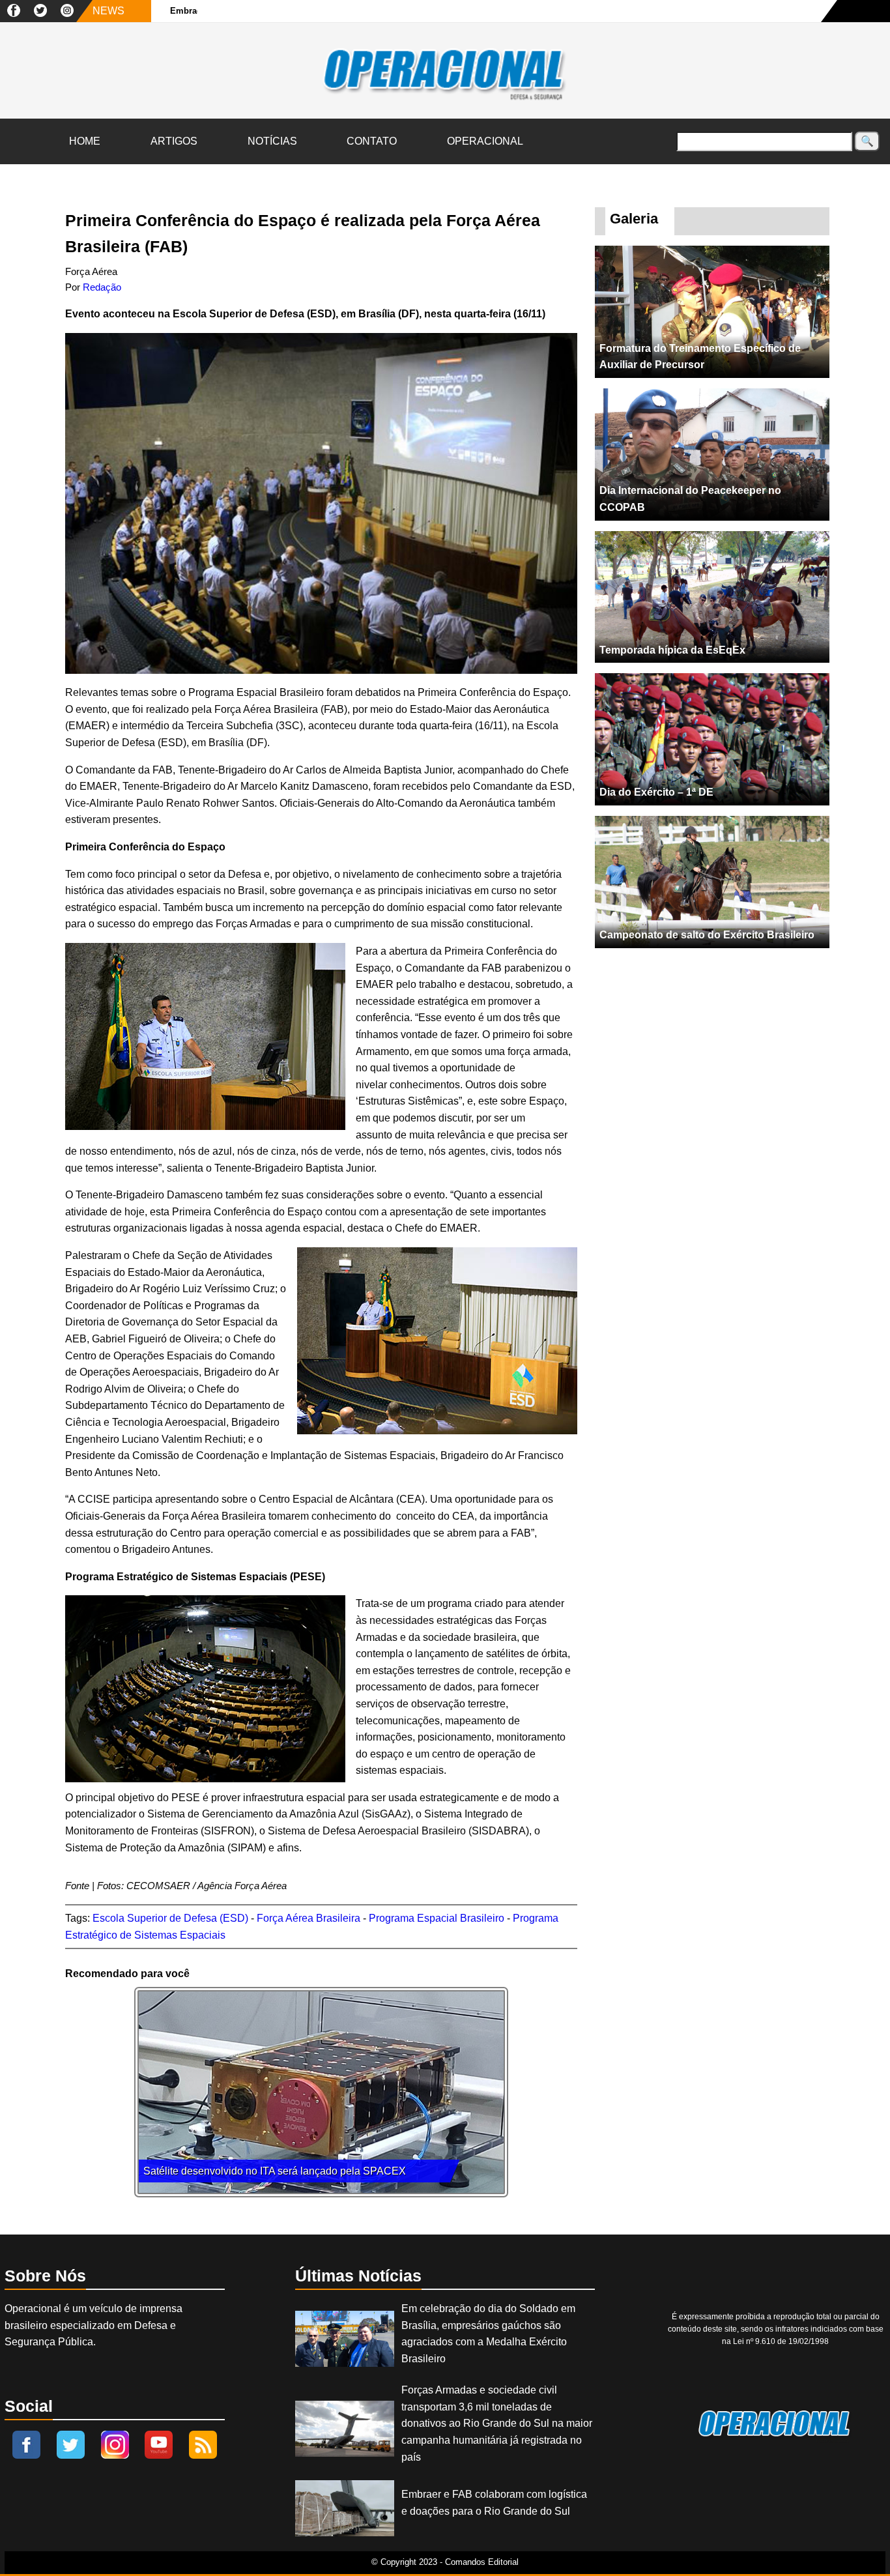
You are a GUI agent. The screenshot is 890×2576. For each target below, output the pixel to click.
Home (85, 141)
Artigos (174, 141)
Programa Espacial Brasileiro (437, 1918)
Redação (102, 287)
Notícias (272, 141)
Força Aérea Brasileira (309, 1918)
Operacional (485, 141)
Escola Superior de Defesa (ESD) (170, 1918)
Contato (372, 141)
